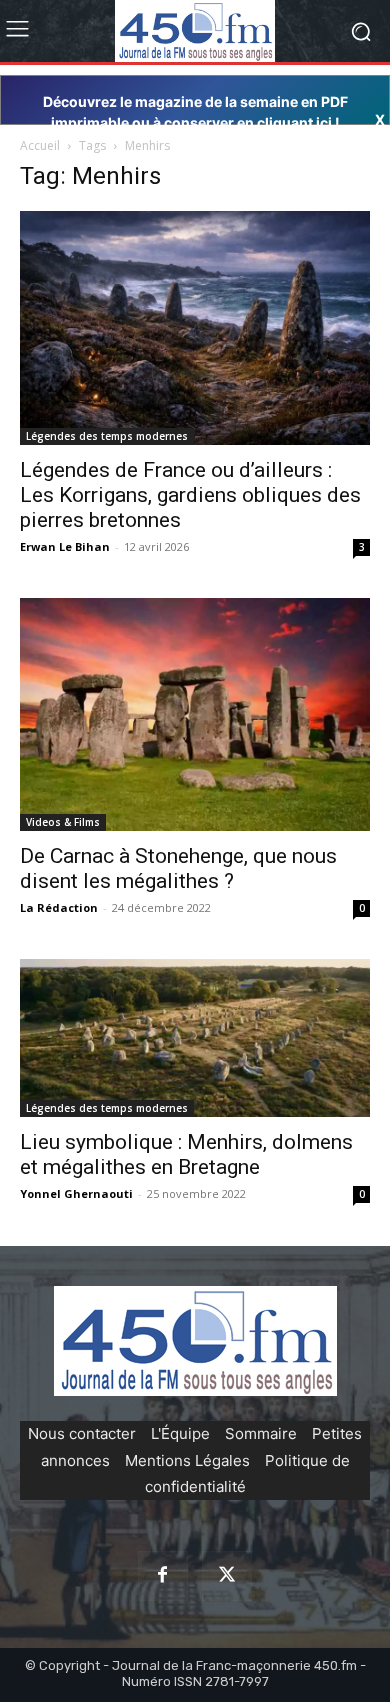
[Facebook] (163, 1576)
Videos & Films (63, 822)
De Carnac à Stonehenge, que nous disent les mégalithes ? (178, 868)
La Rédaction (59, 907)
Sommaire (261, 1433)
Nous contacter (82, 1433)
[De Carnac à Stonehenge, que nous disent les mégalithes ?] (195, 714)
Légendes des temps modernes (107, 436)
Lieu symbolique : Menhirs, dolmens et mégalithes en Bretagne (186, 1154)
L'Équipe (180, 1433)
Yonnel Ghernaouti (76, 1193)
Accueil (40, 145)
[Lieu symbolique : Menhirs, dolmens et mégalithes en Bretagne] (195, 1038)
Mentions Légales (187, 1460)
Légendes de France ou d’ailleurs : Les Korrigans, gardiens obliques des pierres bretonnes (190, 495)
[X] (227, 1576)
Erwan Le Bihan (65, 546)
